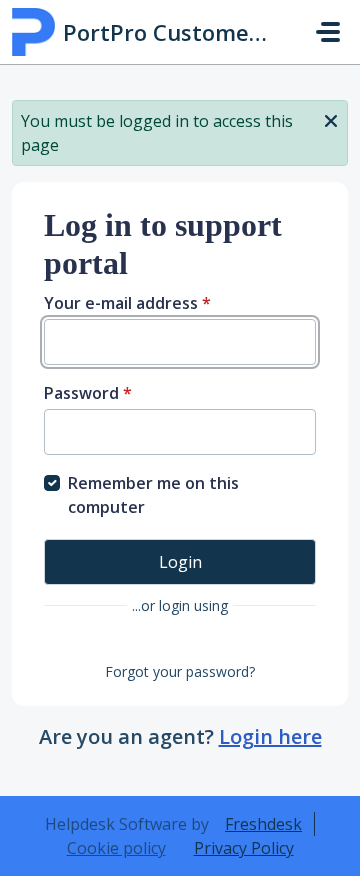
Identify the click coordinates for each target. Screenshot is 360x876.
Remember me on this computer (153, 495)
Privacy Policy (244, 848)
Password (88, 393)
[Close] (331, 119)
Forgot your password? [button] (180, 671)
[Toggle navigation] (328, 32)
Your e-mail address (127, 303)
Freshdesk (263, 824)
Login (180, 562)
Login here (270, 736)
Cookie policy (116, 848)
